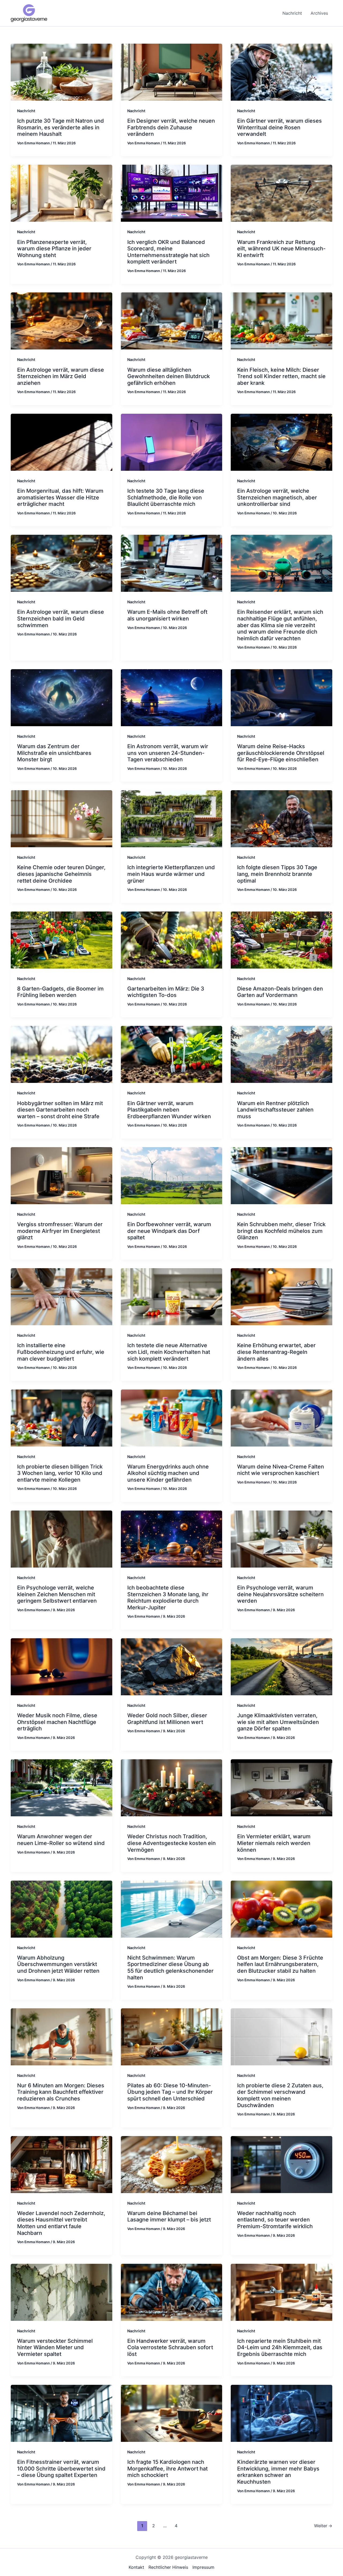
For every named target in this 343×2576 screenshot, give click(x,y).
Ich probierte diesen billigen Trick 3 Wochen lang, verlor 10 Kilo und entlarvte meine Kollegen (60, 1473)
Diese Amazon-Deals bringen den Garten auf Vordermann (280, 992)
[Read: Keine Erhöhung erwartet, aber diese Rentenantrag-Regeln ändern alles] (282, 1296)
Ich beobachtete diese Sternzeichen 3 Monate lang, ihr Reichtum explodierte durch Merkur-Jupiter (168, 1598)
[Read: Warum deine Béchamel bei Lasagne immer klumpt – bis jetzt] (172, 2164)
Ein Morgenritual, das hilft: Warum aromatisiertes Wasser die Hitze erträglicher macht (60, 497)
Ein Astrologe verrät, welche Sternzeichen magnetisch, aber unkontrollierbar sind (277, 497)
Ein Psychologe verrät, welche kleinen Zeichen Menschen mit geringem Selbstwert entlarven (57, 1594)
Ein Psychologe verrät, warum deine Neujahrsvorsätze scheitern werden (280, 1594)
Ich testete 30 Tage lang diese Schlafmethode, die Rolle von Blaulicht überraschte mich (166, 497)
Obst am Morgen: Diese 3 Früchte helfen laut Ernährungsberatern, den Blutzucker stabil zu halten (280, 1964)
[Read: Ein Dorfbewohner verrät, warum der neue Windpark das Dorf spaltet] (172, 1175)
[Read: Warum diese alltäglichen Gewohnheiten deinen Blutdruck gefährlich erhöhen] (172, 321)
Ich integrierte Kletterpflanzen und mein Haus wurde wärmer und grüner (171, 874)
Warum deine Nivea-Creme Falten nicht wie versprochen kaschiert (281, 1470)
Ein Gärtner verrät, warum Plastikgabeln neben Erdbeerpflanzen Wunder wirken (169, 1110)
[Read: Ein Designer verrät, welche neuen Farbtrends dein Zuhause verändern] (172, 72)
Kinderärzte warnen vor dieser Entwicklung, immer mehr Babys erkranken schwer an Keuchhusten (278, 2472)
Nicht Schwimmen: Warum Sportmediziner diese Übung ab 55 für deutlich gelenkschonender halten (170, 1968)
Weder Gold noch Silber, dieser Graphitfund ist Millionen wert (167, 1719)
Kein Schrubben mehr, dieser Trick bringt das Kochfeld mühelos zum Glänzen (281, 1231)
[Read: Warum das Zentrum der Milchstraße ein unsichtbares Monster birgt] (61, 697)
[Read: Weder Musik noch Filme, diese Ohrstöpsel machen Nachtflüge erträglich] (61, 1666)
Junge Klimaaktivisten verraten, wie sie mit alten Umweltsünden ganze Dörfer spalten (278, 1722)
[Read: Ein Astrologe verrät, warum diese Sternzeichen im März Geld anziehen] (61, 321)
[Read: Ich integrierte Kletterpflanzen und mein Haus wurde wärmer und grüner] (172, 818)
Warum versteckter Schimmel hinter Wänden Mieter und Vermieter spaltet (55, 2347)
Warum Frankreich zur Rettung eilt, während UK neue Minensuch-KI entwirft (281, 249)
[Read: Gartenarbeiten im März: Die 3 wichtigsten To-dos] (172, 939)
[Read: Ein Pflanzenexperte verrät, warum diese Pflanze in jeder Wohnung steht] (61, 193)
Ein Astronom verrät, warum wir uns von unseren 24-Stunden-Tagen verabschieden (168, 753)
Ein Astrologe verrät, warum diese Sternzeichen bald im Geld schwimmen (61, 618)
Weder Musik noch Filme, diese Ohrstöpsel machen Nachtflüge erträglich (57, 1722)
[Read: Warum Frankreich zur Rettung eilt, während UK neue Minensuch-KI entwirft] (282, 193)
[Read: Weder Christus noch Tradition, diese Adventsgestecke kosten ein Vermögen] (172, 1787)
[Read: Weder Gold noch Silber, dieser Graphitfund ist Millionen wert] (172, 1666)
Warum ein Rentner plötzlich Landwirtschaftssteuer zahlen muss (275, 1110)
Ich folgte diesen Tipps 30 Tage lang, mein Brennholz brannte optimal (277, 874)
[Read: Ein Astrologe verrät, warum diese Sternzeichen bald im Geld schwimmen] (61, 563)
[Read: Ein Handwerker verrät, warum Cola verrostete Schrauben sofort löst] (172, 2292)
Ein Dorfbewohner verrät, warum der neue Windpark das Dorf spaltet (169, 1231)
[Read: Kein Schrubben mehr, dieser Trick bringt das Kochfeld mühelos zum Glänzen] (282, 1175)
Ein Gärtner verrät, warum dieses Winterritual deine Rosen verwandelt (279, 127)
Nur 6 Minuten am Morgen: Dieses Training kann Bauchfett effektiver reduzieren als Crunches (61, 2092)
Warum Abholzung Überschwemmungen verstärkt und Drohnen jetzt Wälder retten (58, 1964)
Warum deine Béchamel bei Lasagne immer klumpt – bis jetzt (169, 2217)
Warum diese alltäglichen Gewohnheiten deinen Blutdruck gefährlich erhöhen (169, 376)
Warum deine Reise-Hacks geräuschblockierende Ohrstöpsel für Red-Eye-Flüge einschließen (281, 753)
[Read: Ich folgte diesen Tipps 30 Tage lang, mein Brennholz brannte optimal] (282, 818)
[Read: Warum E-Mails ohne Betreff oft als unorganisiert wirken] (172, 563)
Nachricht (26, 111)
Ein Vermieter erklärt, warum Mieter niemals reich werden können (274, 1843)
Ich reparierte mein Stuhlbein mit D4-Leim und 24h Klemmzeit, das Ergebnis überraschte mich (280, 2347)
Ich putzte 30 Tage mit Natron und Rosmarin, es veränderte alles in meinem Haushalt (61, 127)
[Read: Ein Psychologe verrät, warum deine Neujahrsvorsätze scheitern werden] (282, 1539)
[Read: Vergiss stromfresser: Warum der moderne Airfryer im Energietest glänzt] (61, 1175)
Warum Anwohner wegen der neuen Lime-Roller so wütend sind (61, 1840)
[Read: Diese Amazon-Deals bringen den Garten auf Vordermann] (282, 939)
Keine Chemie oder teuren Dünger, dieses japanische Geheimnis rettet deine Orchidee (61, 874)
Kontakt (136, 2567)
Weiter (323, 2526)
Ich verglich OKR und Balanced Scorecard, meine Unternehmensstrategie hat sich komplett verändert (168, 252)
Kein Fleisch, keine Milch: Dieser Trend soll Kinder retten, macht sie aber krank (281, 376)
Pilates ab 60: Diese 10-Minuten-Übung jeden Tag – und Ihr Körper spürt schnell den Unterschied (170, 2092)
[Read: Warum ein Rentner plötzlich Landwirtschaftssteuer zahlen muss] (282, 1054)
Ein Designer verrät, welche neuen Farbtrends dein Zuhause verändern (171, 127)
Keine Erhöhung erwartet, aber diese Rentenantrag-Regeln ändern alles (276, 1352)
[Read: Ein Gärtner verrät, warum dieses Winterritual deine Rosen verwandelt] (282, 72)
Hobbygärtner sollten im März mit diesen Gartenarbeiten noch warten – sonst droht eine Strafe (60, 1110)
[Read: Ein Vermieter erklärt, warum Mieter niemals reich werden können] (282, 1787)
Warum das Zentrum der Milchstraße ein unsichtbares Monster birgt (54, 753)
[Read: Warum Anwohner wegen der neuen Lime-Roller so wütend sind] (61, 1787)
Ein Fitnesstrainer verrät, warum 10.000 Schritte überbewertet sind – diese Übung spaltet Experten (61, 2468)
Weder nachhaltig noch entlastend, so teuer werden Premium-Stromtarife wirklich (275, 2220)
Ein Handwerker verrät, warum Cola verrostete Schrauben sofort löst (170, 2347)
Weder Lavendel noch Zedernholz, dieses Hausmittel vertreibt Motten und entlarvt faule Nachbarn (61, 2223)
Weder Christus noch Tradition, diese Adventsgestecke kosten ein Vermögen (171, 1843)
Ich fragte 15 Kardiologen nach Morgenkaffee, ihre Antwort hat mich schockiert (167, 2468)
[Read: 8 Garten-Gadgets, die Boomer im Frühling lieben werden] (61, 939)
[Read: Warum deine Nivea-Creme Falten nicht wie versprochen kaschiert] (282, 1417)
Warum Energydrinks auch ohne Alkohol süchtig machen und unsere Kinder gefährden (168, 1473)
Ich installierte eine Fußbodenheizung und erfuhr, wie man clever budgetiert (61, 1352)
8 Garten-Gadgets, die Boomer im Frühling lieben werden (60, 992)
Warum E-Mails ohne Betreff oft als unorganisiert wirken (167, 615)
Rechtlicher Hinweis (168, 2567)
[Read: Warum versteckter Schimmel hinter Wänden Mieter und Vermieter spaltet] (61, 2292)
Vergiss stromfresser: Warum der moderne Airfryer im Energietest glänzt (60, 1231)
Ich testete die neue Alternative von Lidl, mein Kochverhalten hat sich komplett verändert (169, 1352)
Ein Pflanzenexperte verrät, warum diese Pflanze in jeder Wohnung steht (54, 249)
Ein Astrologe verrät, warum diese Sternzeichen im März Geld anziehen (61, 376)
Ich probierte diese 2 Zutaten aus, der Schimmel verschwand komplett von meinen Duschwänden (280, 2095)
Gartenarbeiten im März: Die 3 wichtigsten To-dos (166, 992)
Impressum (203, 2567)
